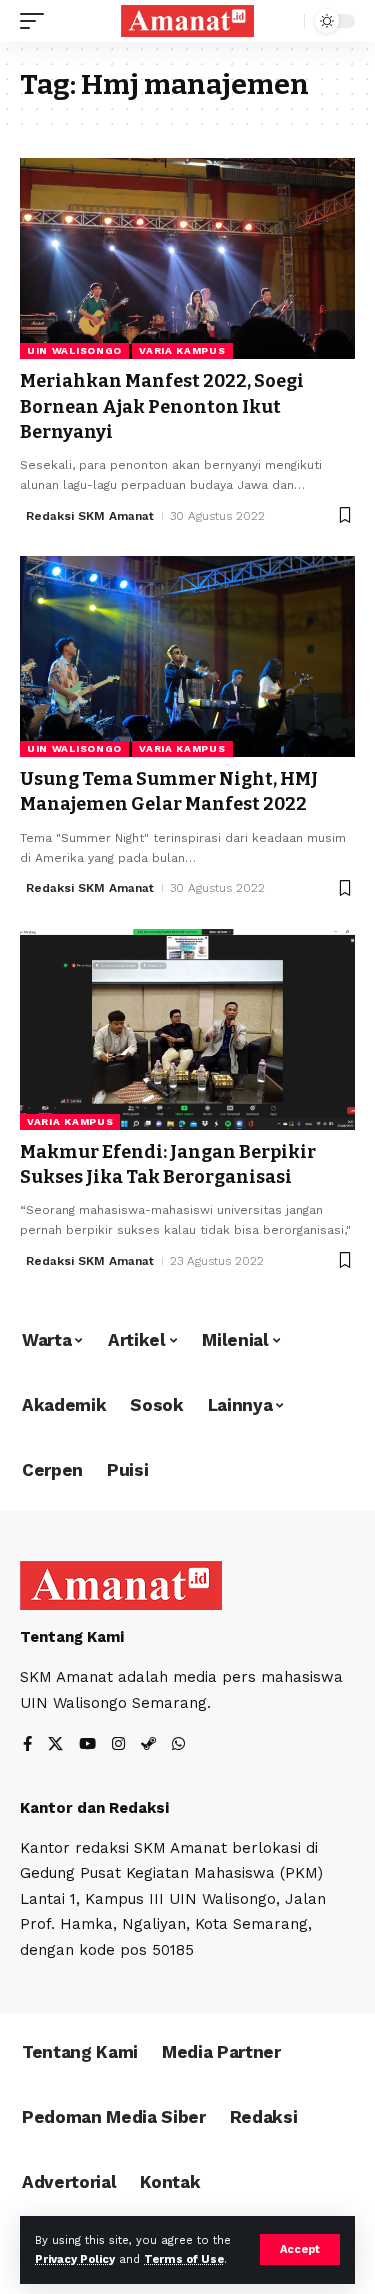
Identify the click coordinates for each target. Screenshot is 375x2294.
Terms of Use (184, 2259)
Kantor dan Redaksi (94, 1808)
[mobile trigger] (37, 21)
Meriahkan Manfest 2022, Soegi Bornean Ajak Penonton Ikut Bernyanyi (162, 406)
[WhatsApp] (178, 1745)
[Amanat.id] (188, 21)
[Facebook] (27, 1745)
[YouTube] (87, 1745)
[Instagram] (118, 1745)
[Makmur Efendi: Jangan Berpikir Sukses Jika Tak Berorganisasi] (187, 1029)
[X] (55, 1745)
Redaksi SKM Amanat (90, 516)
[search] (284, 21)
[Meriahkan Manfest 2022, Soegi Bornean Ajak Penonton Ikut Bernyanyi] (187, 258)
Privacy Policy (75, 2259)
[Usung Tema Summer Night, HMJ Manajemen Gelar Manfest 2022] (187, 656)
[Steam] (148, 1745)
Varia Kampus (182, 350)
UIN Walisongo (74, 350)
